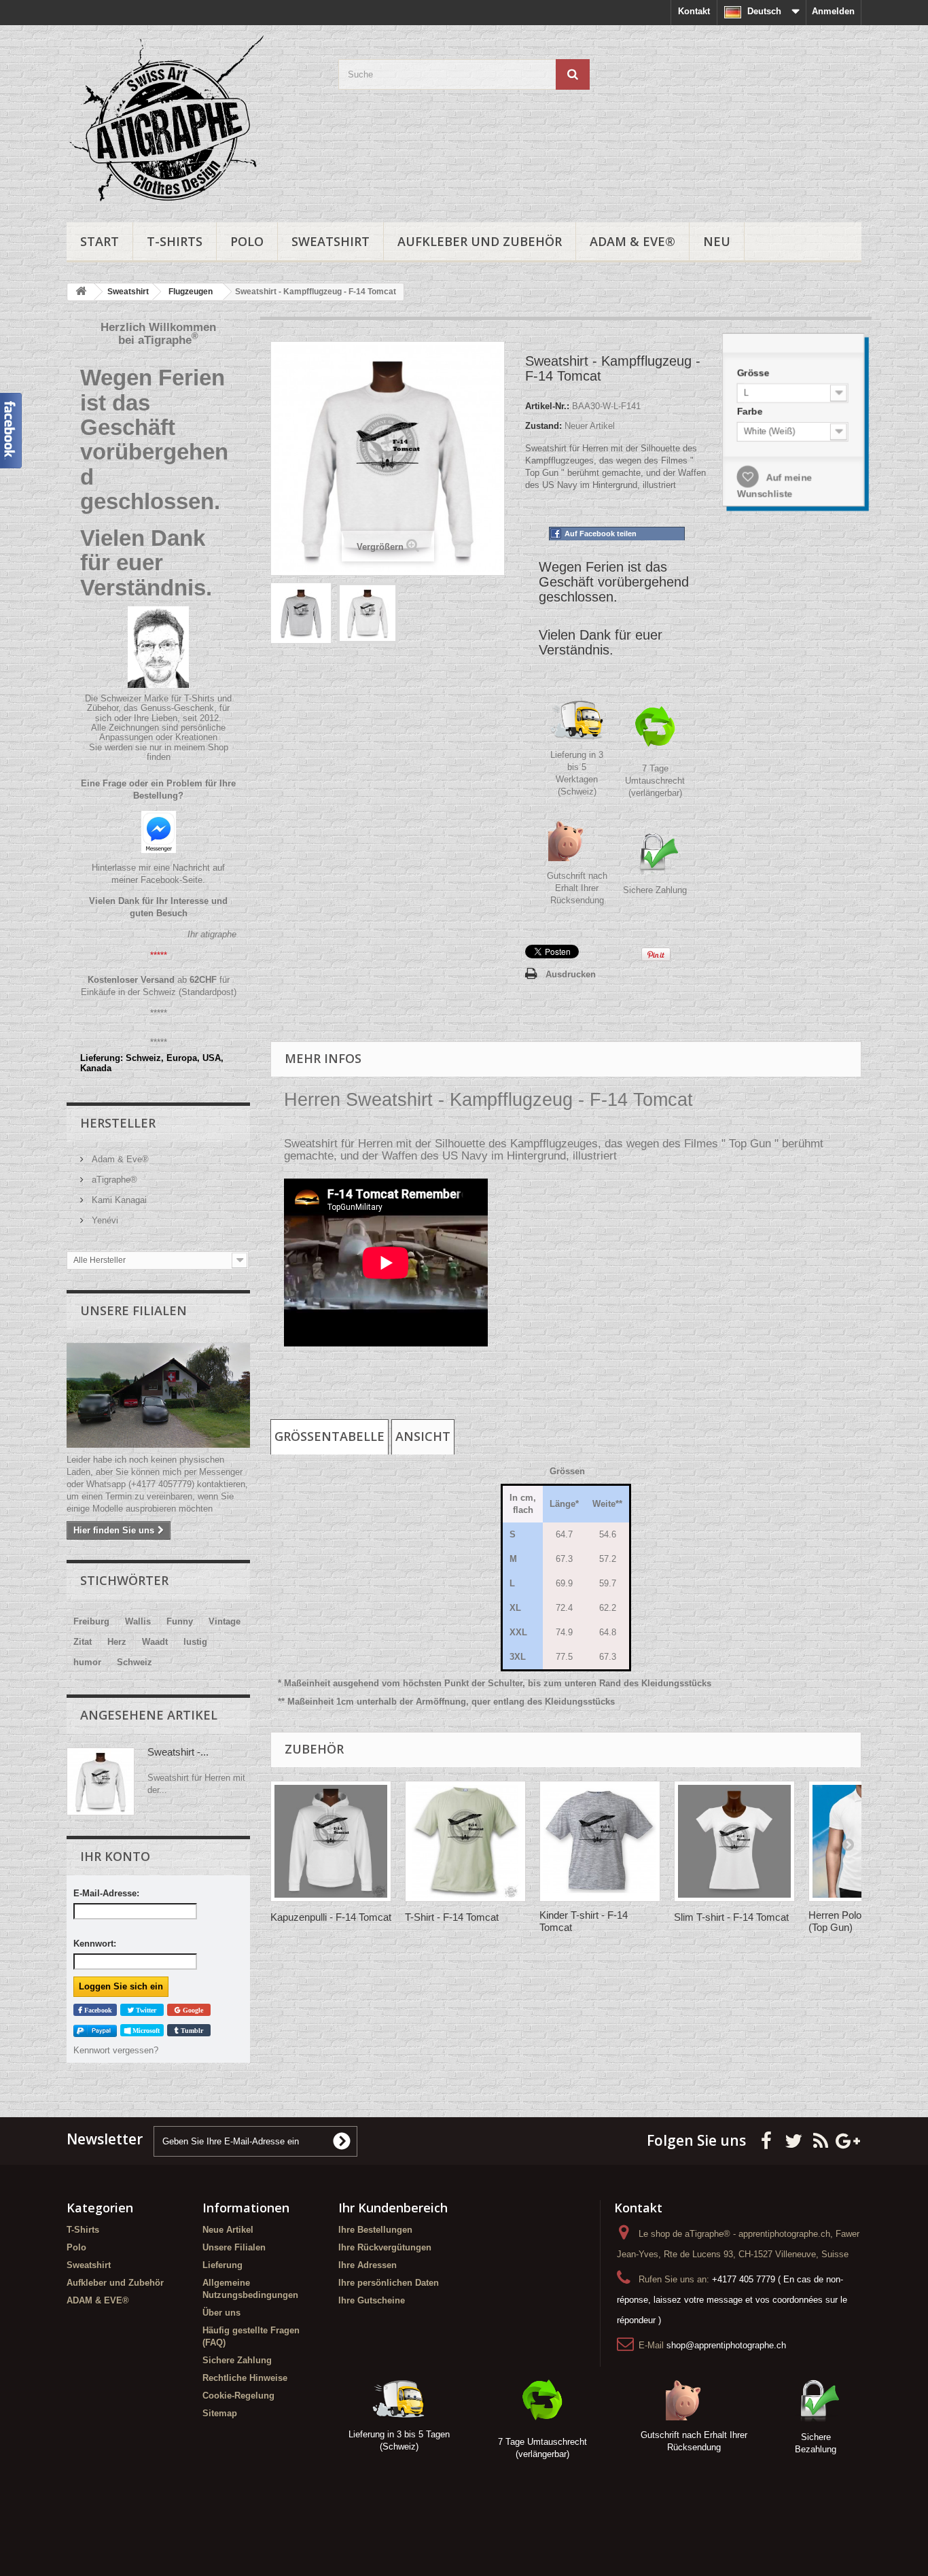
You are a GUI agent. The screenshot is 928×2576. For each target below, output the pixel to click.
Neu (717, 241)
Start (100, 241)
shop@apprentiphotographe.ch (726, 2345)
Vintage (225, 1621)
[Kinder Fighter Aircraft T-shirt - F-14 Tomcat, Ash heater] (600, 1841)
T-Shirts (175, 241)
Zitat (83, 1642)
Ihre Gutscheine (372, 2300)
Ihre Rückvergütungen (385, 2247)
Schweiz (135, 1662)
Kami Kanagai (118, 1200)
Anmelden (833, 11)
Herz (117, 1642)
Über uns (221, 2313)
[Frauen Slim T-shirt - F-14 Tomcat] (734, 1841)
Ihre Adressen (368, 2265)
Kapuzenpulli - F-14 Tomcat (331, 1917)
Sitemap (220, 2413)
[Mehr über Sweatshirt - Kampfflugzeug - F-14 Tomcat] (101, 1781)
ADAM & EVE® (632, 241)
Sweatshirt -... (178, 1752)
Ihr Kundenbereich (393, 2208)
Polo (247, 241)
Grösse (759, 378)
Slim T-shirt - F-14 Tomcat (731, 1917)
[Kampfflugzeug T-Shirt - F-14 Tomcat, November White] (465, 1841)
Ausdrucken (571, 974)
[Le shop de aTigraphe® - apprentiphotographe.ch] (192, 120)
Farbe (756, 414)
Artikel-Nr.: (547, 406)
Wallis (138, 1621)
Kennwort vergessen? (116, 2050)
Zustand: (543, 426)
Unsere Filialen (133, 1310)
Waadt (155, 1642)
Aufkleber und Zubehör (480, 241)
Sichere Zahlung (655, 890)
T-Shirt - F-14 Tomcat (452, 1917)
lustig (195, 1642)
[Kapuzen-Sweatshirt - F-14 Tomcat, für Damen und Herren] (331, 1841)
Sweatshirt (331, 241)
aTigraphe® (113, 1180)
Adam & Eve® (119, 1159)
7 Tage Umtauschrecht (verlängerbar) (655, 781)
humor (87, 1662)
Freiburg (91, 1621)
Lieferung (222, 2265)
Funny (180, 1621)
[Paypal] (95, 2031)
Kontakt (694, 11)
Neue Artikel (228, 2230)
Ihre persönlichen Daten (389, 2283)
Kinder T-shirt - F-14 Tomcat (584, 1921)
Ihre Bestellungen (375, 2230)
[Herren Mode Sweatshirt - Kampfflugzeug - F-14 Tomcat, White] (368, 613)
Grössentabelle (329, 1436)
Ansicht (423, 1436)
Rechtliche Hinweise (245, 2378)
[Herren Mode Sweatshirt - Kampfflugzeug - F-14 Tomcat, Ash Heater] (301, 613)
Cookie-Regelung (238, 2396)
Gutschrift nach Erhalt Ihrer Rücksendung (577, 888)
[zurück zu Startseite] (81, 292)
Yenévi (104, 1220)
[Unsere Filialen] (158, 1395)
